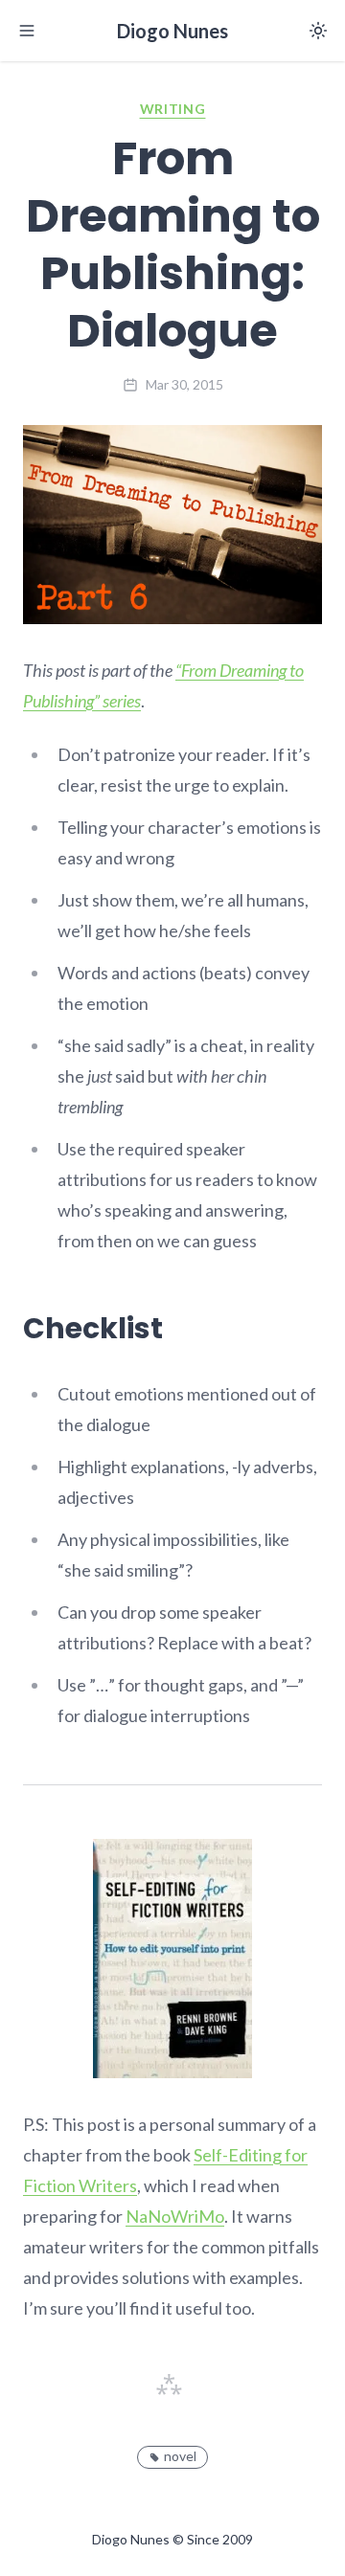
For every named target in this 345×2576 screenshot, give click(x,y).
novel (180, 2456)
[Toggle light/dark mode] (318, 31)
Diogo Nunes (172, 31)
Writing (173, 109)
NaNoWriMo (175, 2216)
